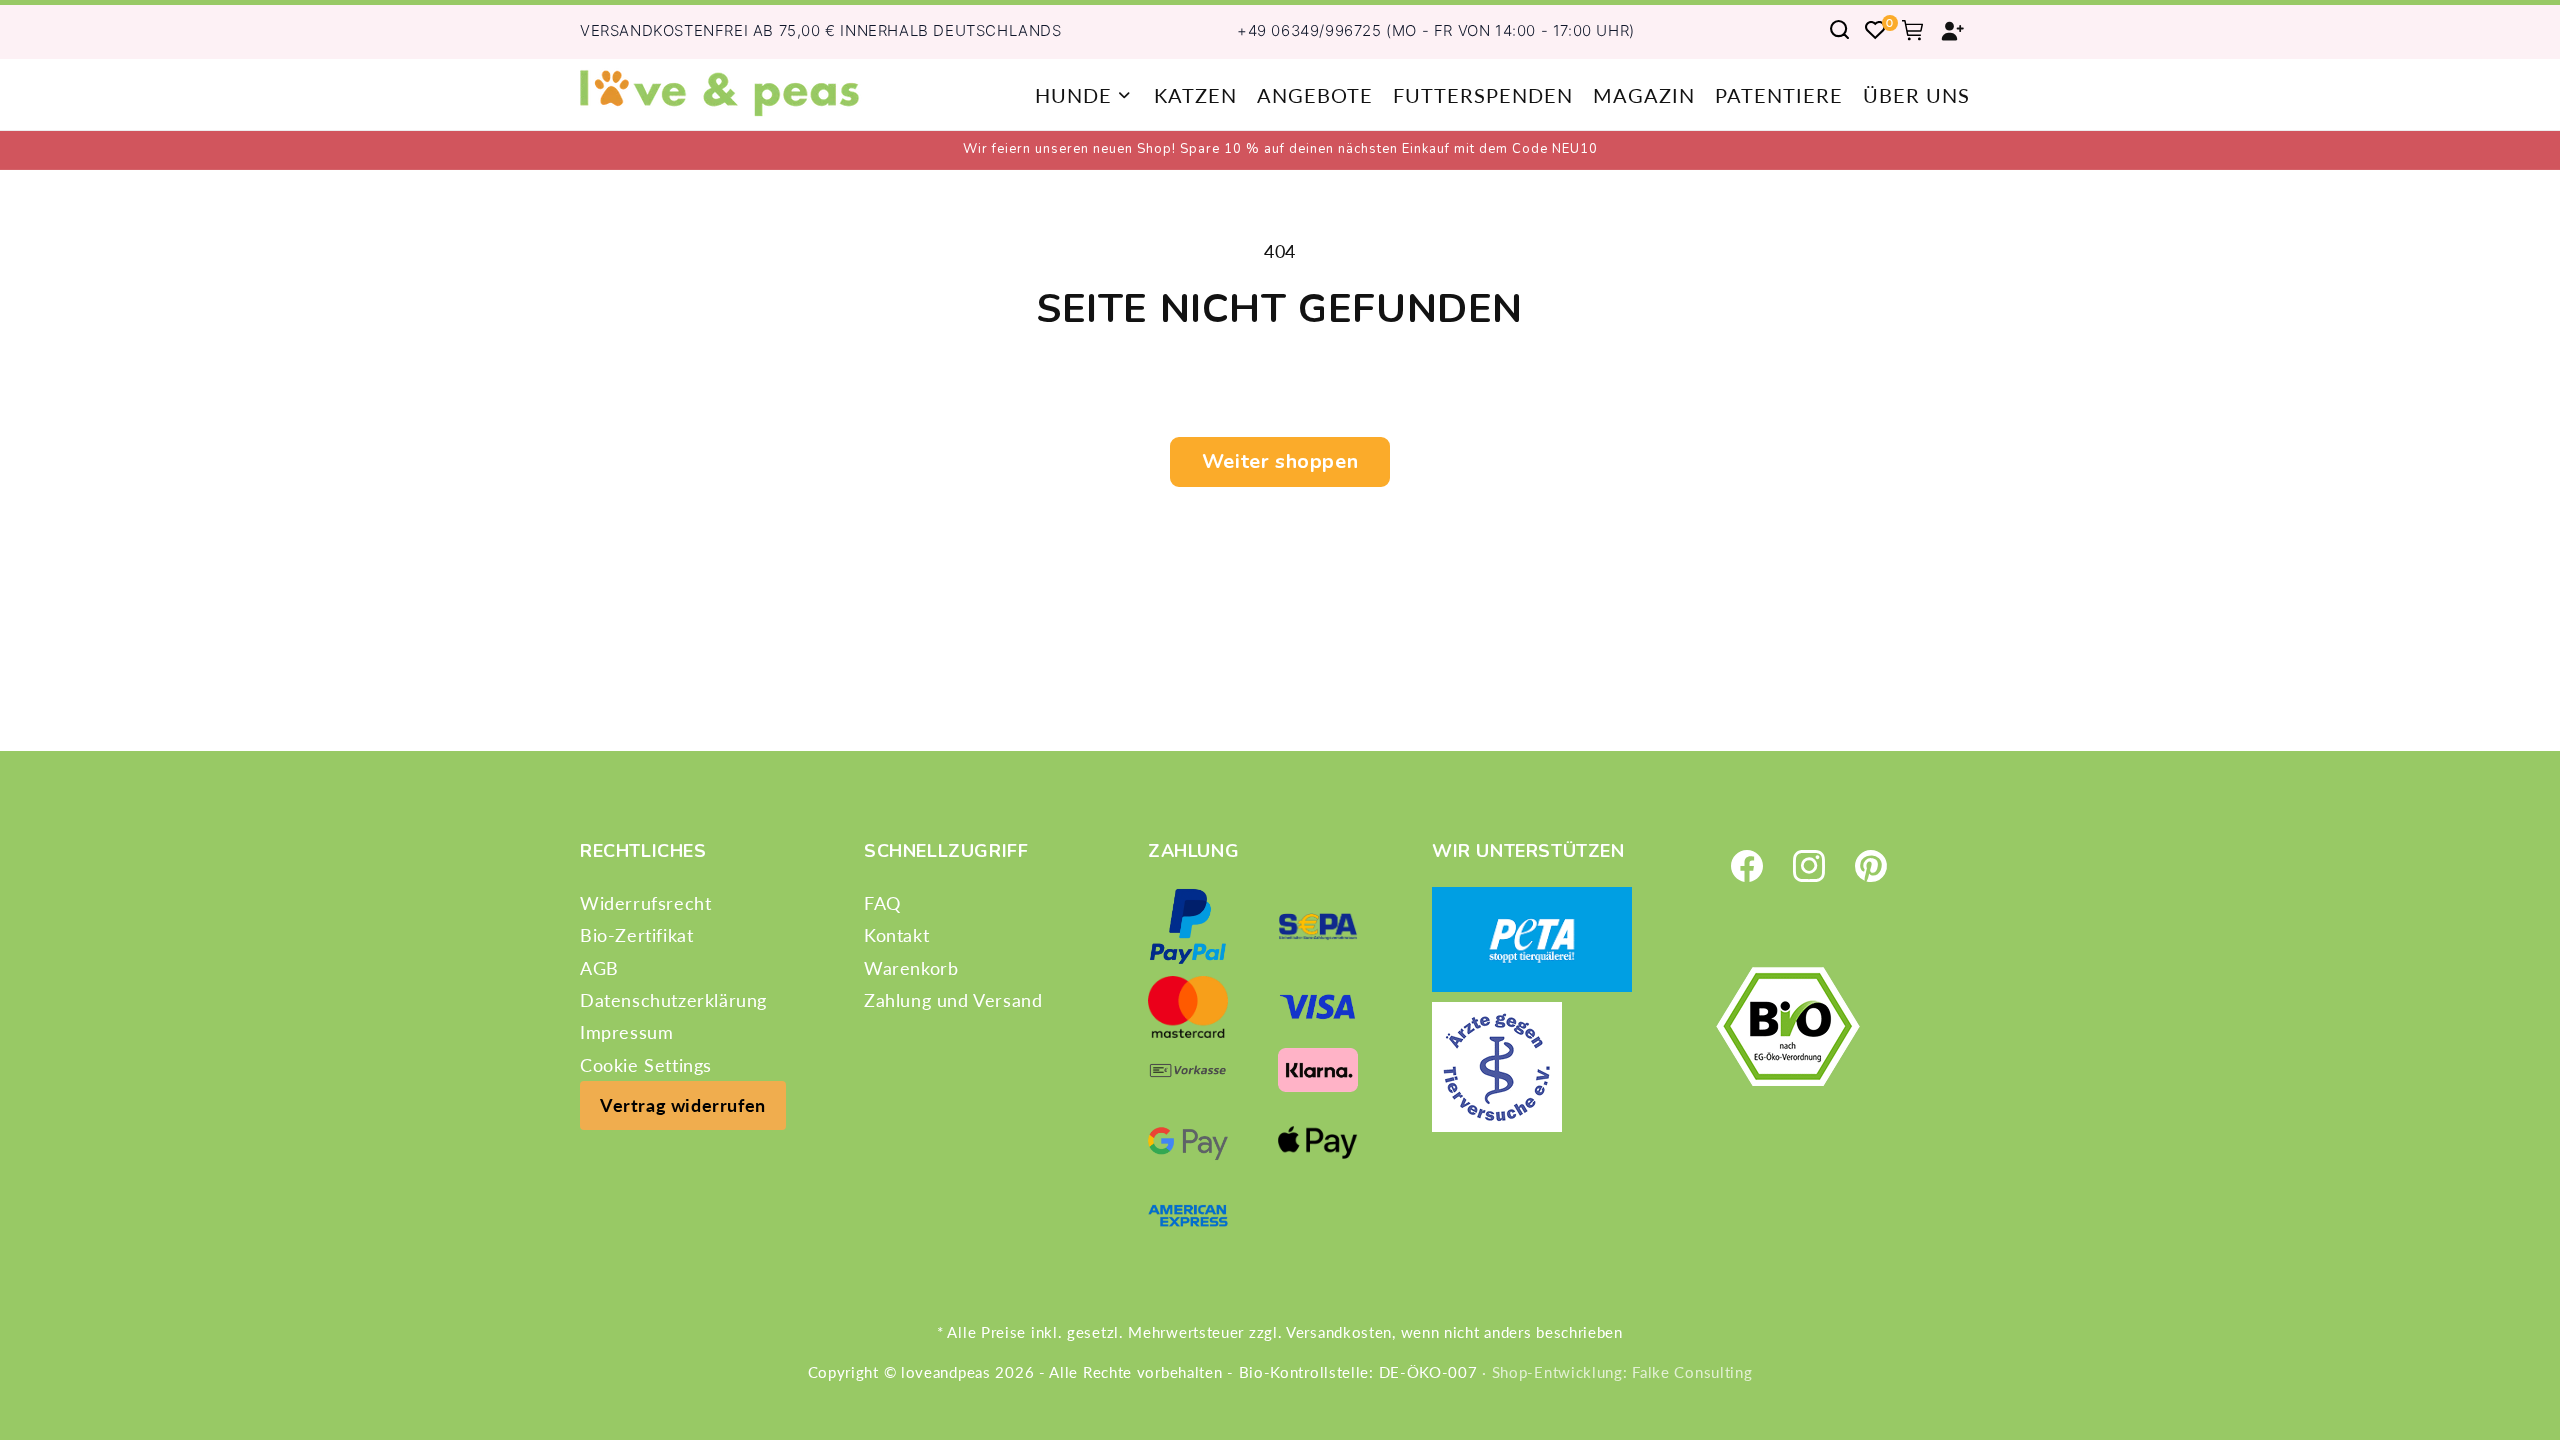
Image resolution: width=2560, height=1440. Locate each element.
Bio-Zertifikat (636, 935)
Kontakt (896, 935)
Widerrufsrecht (645, 903)
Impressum (626, 1032)
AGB (599, 968)
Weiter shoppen (1280, 461)
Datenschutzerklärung (673, 1000)
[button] (1085, 95)
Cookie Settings (646, 1065)
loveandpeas (946, 1372)
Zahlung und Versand (953, 1000)
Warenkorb (911, 968)
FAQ (882, 903)
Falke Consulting (1692, 1372)
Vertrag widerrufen (683, 1105)
